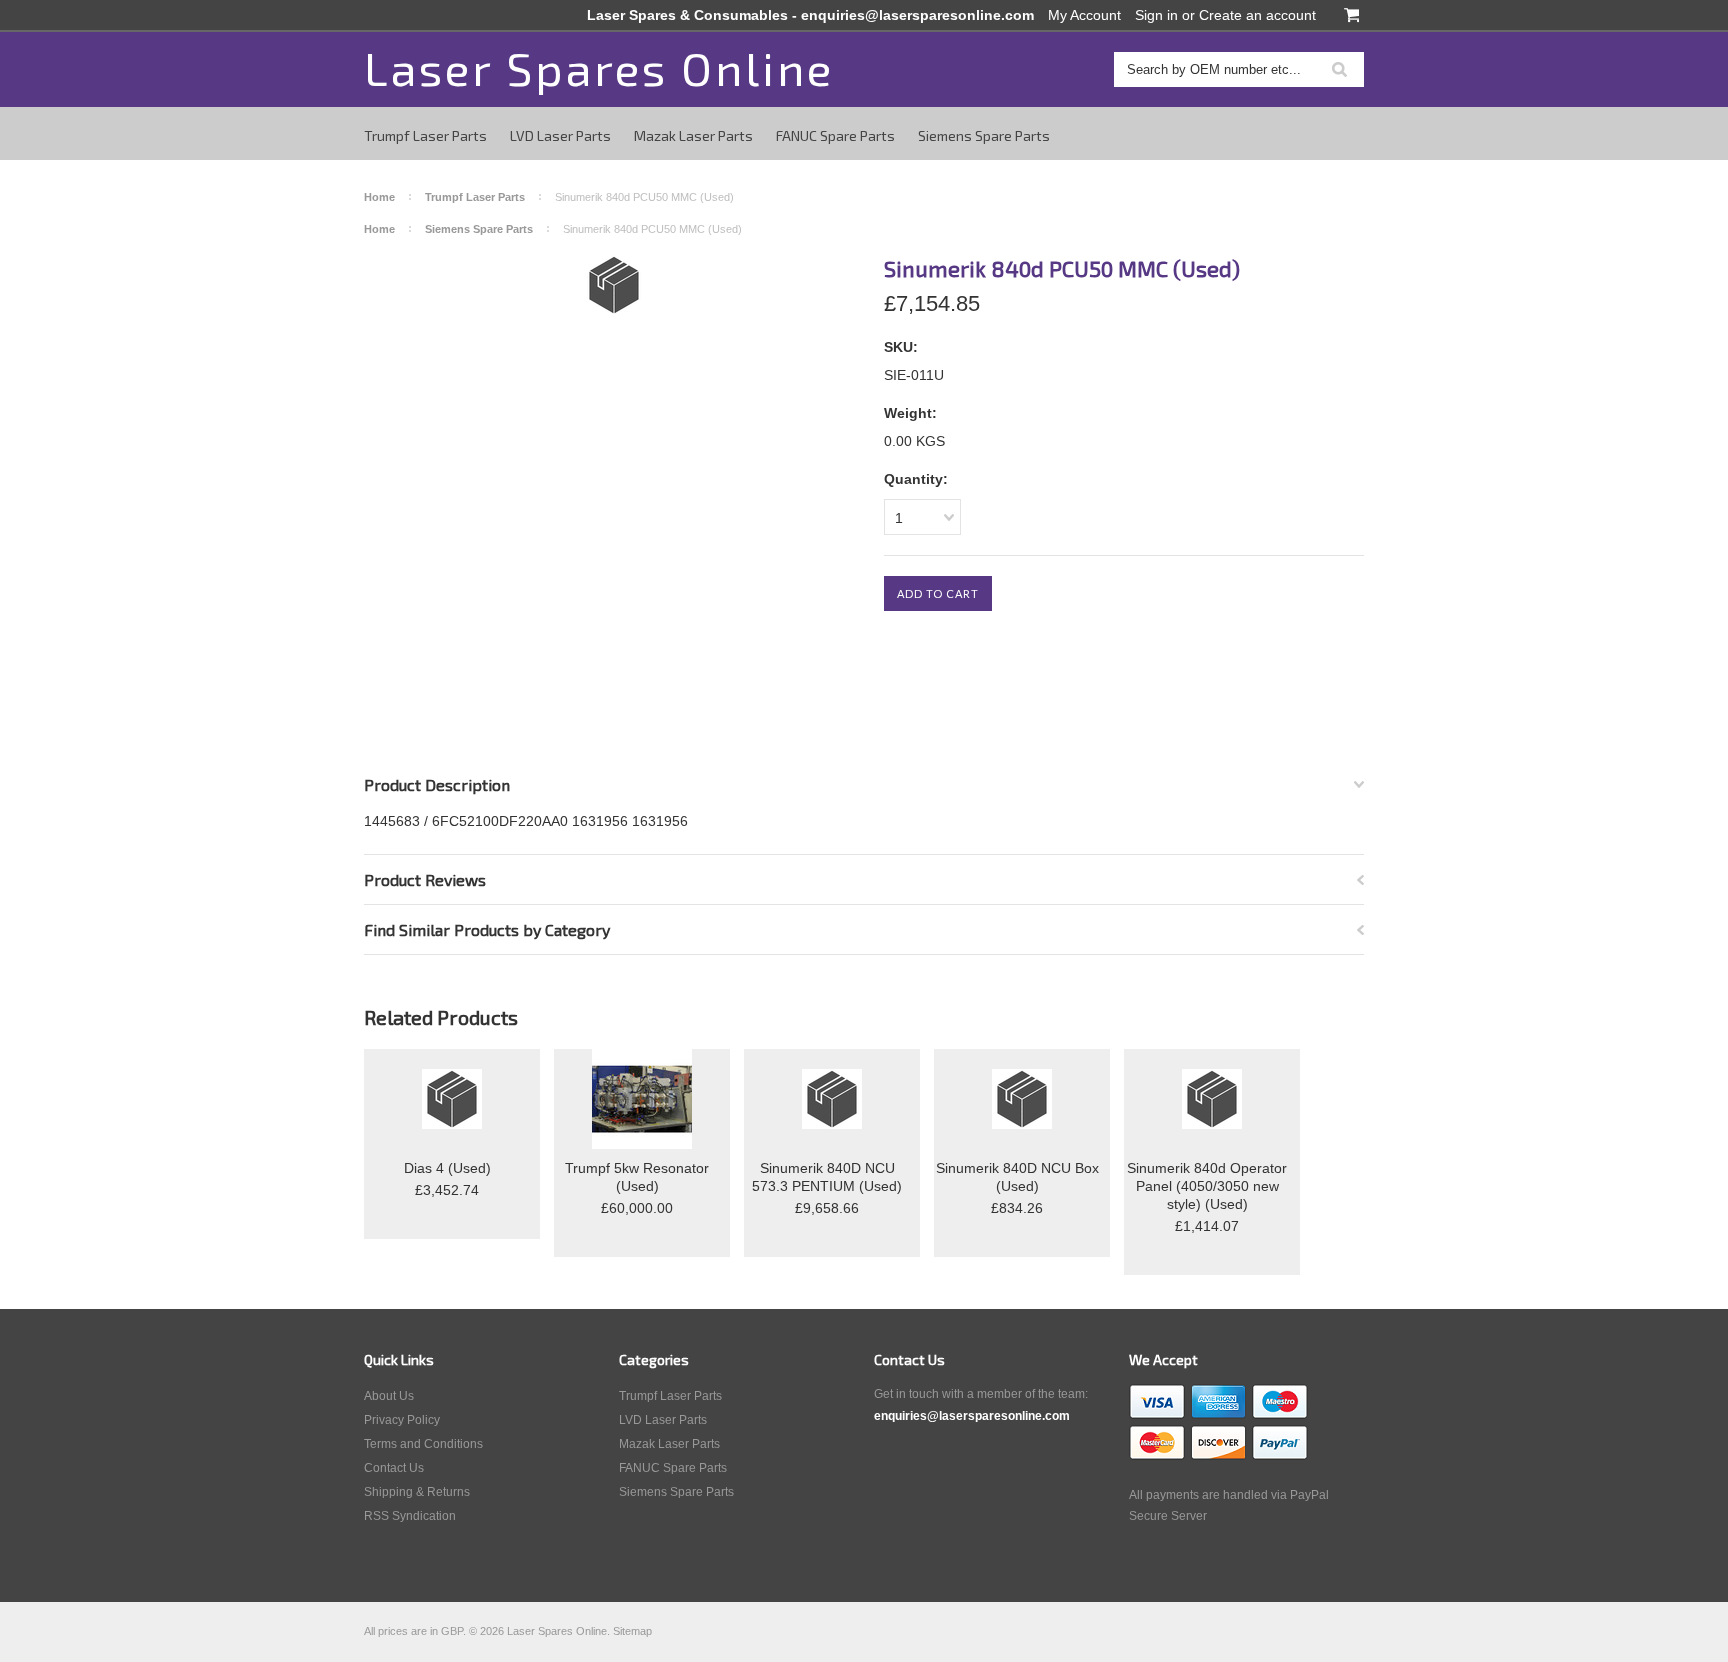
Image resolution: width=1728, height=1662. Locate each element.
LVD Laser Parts (560, 135)
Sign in (1156, 15)
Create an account (1257, 15)
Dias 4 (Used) (447, 1168)
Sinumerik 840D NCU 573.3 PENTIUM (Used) (827, 1177)
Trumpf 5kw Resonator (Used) (637, 1177)
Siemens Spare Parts (984, 135)
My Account (1084, 15)
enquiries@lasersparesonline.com (917, 15)
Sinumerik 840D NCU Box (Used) (1017, 1177)
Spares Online (599, 67)
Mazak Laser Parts (693, 135)
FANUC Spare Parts (835, 135)
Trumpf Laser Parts (425, 135)
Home (379, 197)
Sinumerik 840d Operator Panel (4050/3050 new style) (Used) (1207, 1186)
